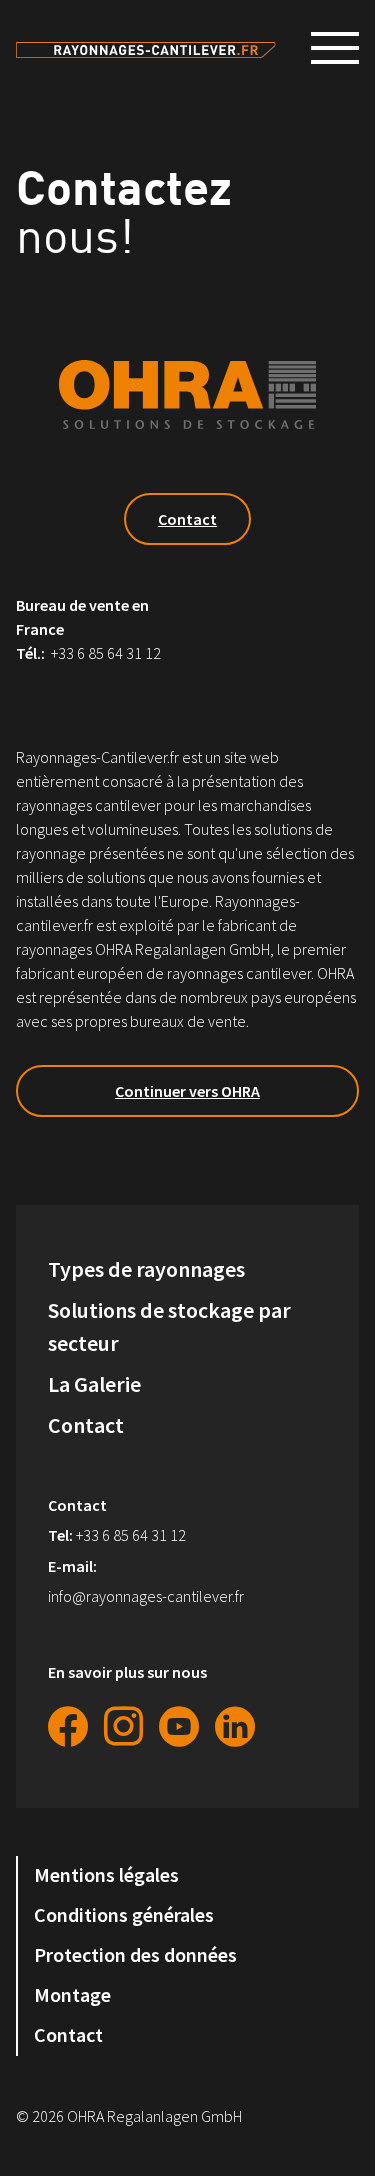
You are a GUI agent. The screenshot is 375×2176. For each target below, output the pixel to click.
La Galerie (94, 1384)
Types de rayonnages (146, 1269)
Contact (187, 519)
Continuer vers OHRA (187, 1091)
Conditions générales (124, 1915)
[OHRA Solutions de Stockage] (146, 48)
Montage (72, 1995)
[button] (343, 48)
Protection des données (135, 1955)
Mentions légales (106, 1875)
